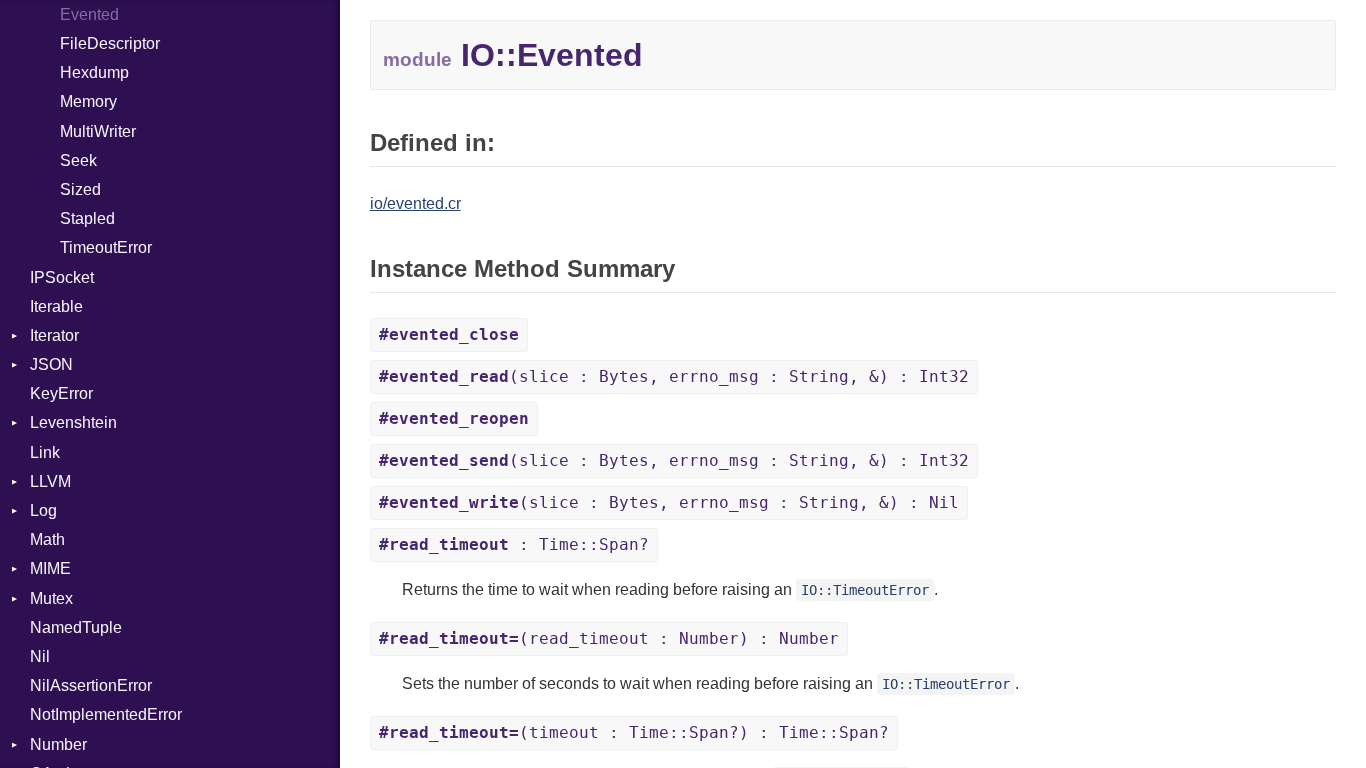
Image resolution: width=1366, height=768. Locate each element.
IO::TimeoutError (865, 590)
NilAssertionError (91, 685)
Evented (89, 14)
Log (43, 510)
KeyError (61, 393)
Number (58, 744)
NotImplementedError (106, 714)
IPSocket (62, 277)
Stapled (87, 218)
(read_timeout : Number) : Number (609, 638)
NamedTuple (76, 627)
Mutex (51, 598)
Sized (80, 189)
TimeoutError (106, 247)
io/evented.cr (415, 203)
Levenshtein (73, 422)
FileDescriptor (110, 43)
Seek (78, 160)
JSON (51, 364)
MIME (50, 568)
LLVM (50, 481)
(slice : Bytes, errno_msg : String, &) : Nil (669, 502)
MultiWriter (98, 131)
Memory (88, 101)
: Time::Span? (514, 544)
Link (45, 452)
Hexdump (94, 72)
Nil (40, 656)
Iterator (54, 335)
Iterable (56, 306)
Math (47, 539)
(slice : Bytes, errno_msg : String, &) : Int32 (674, 376)
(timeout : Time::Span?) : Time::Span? (634, 732)
